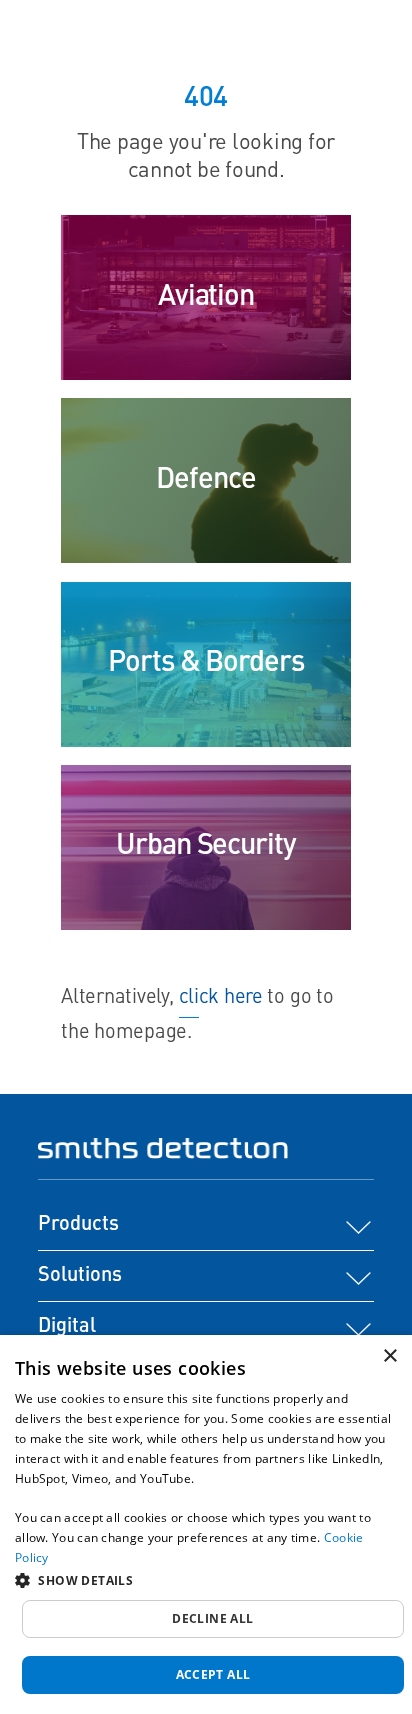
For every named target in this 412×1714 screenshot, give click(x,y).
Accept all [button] (213, 1674)
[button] (206, 1580)
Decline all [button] (212, 1618)
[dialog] (206, 1524)
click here (221, 998)
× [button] (389, 1356)
